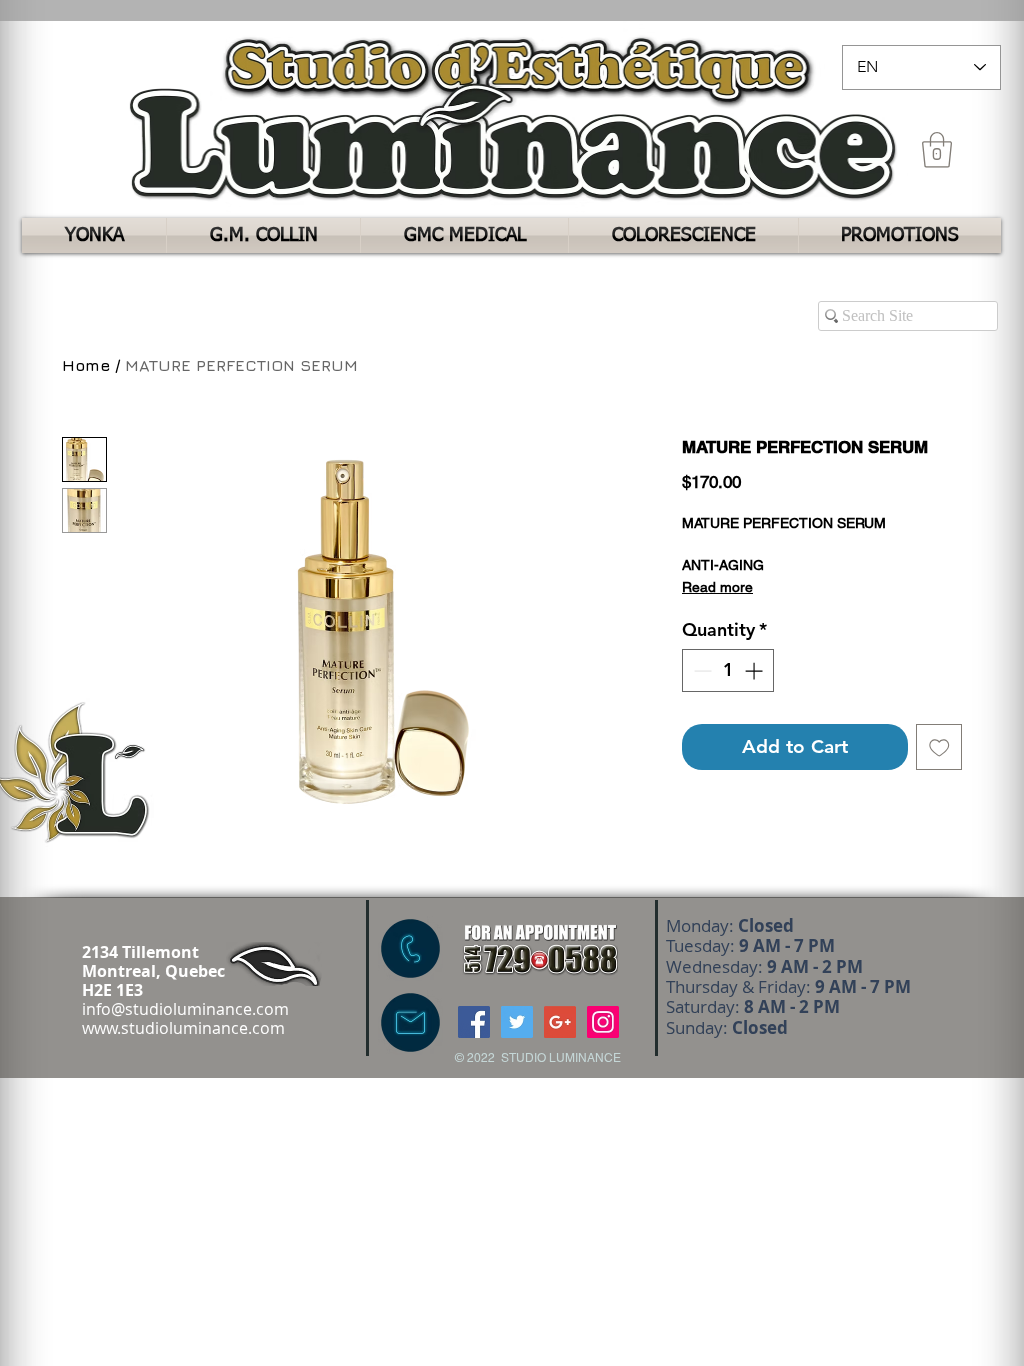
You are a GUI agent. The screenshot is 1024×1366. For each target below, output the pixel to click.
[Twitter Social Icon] (517, 1022)
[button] (937, 150)
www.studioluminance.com (183, 1028)
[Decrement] (700, 670)
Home (86, 365)
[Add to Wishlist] (939, 747)
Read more (717, 587)
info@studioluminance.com (185, 1009)
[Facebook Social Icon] (474, 1022)
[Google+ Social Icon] (560, 1022)
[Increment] (755, 670)
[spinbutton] (728, 670)
